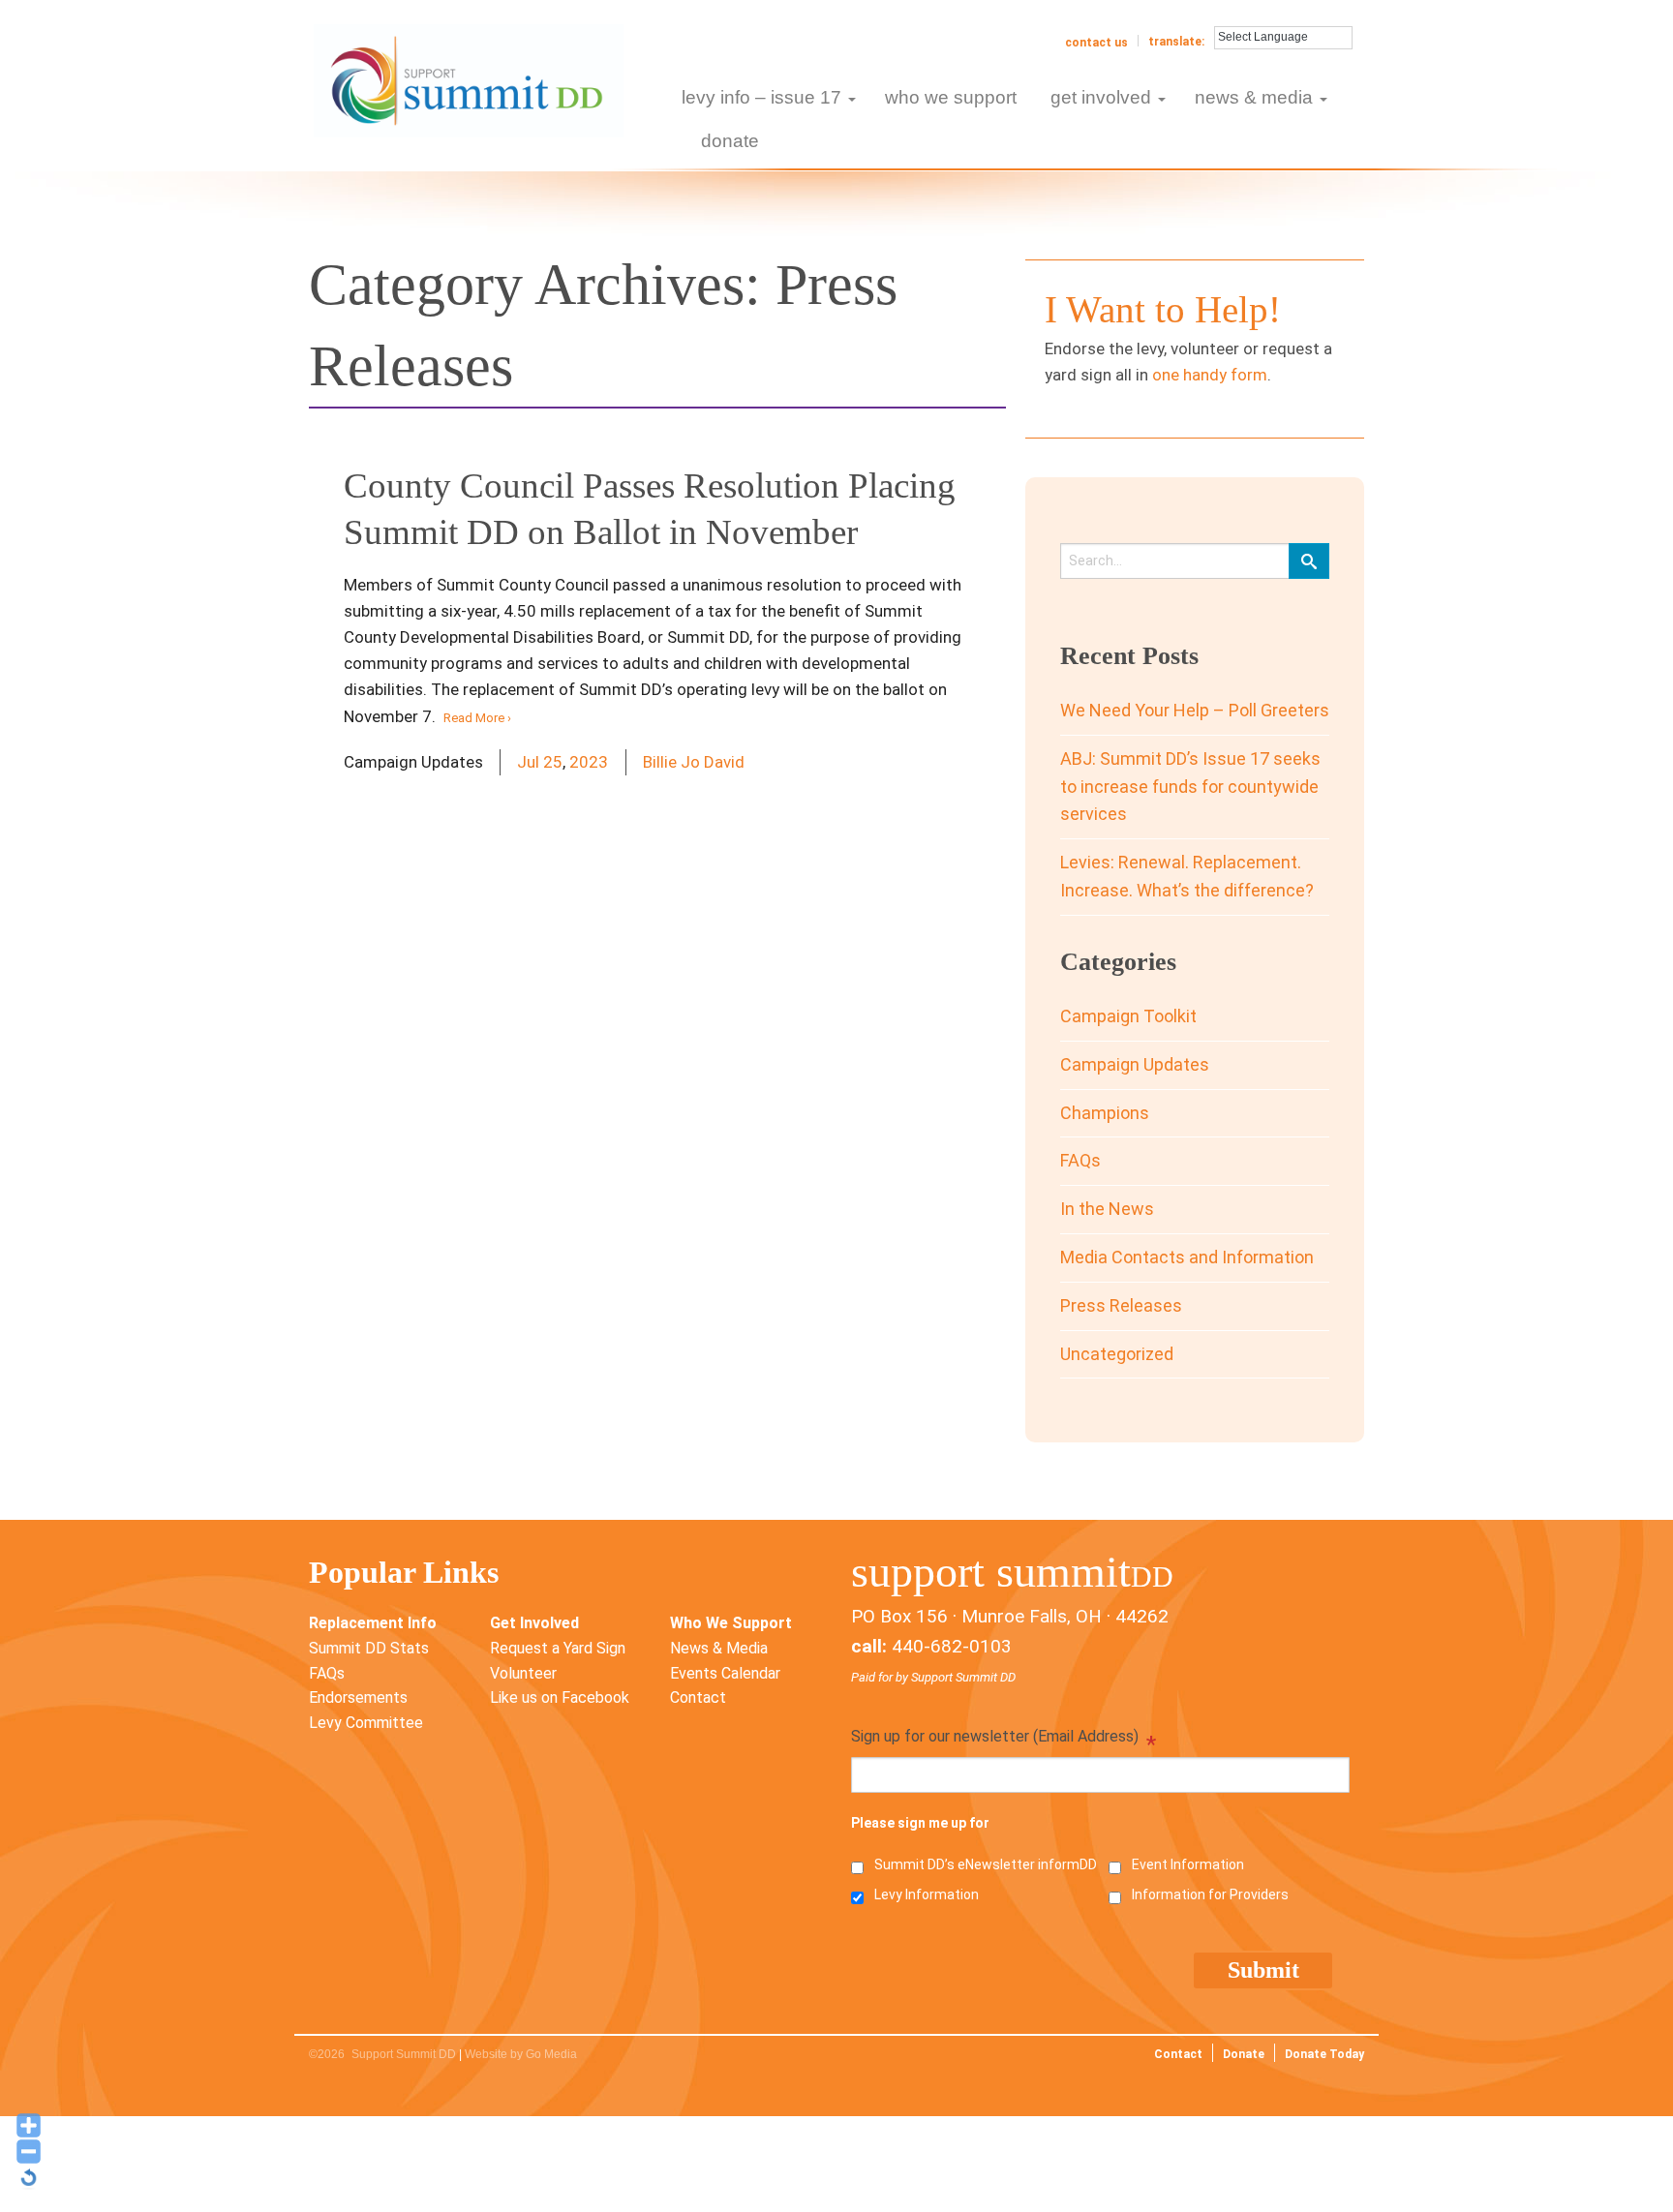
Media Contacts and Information (1187, 1257)
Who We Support (731, 1623)
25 (553, 762)
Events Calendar (725, 1673)
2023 (589, 762)
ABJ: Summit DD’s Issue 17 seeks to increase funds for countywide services (1190, 787)
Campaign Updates (1135, 1064)
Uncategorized (1117, 1354)
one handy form (1210, 375)
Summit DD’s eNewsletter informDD (986, 1864)
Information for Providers (1210, 1894)
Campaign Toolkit (1128, 1016)
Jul (528, 762)
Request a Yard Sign (558, 1648)
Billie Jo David (694, 762)
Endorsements (358, 1697)
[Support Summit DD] (469, 79)
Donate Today (1324, 2054)
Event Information (1188, 1864)
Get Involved (534, 1623)
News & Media (719, 1648)
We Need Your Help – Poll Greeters (1195, 710)
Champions (1105, 1113)
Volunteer (523, 1673)
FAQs (1080, 1160)
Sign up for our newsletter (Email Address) (1004, 1738)
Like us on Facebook (560, 1697)
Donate (1244, 2054)
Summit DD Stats (369, 1648)
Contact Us (1096, 43)
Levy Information (927, 1894)
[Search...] (1309, 561)
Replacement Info (373, 1623)
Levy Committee (366, 1723)
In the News (1107, 1209)
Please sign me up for (920, 1823)
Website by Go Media (521, 2054)
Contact (698, 1697)
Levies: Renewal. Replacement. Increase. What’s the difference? (1187, 876)
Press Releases (1121, 1305)
